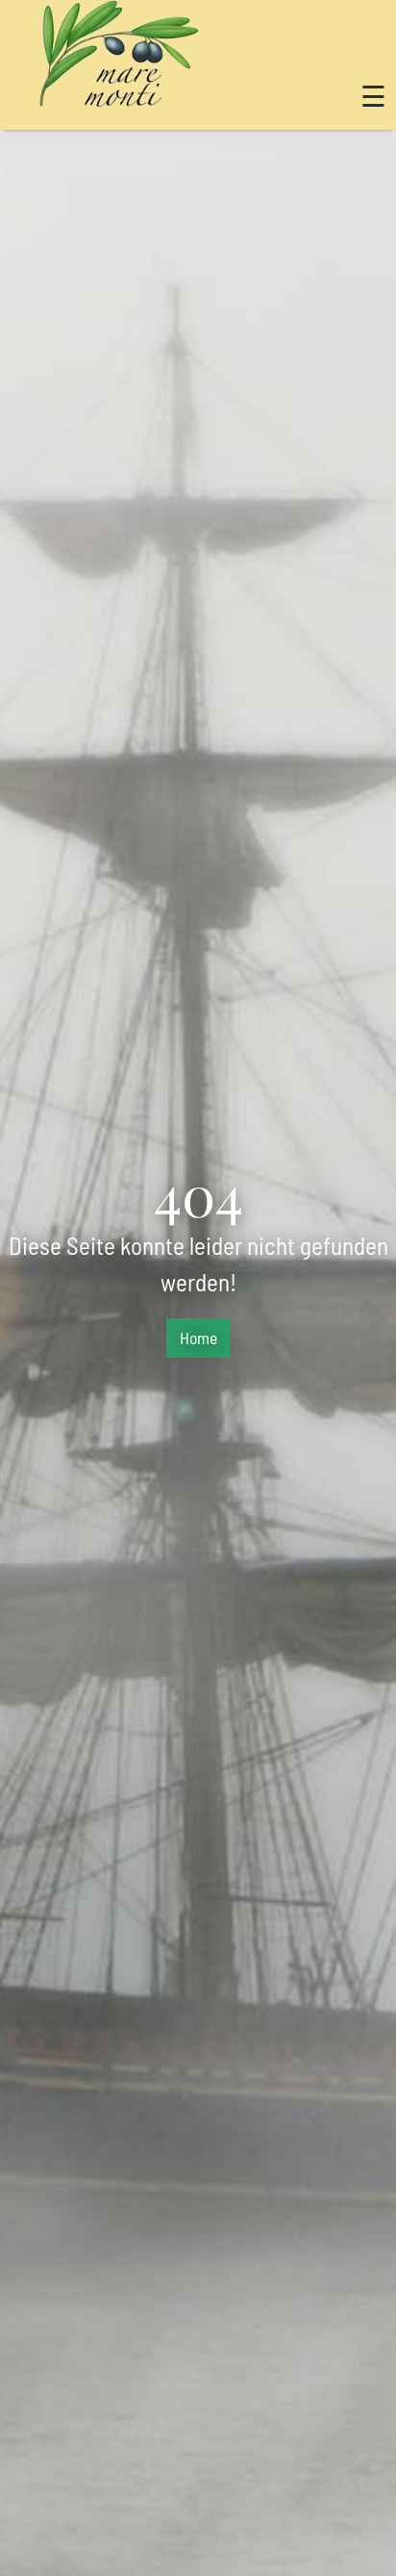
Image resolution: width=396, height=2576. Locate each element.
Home (198, 1338)
